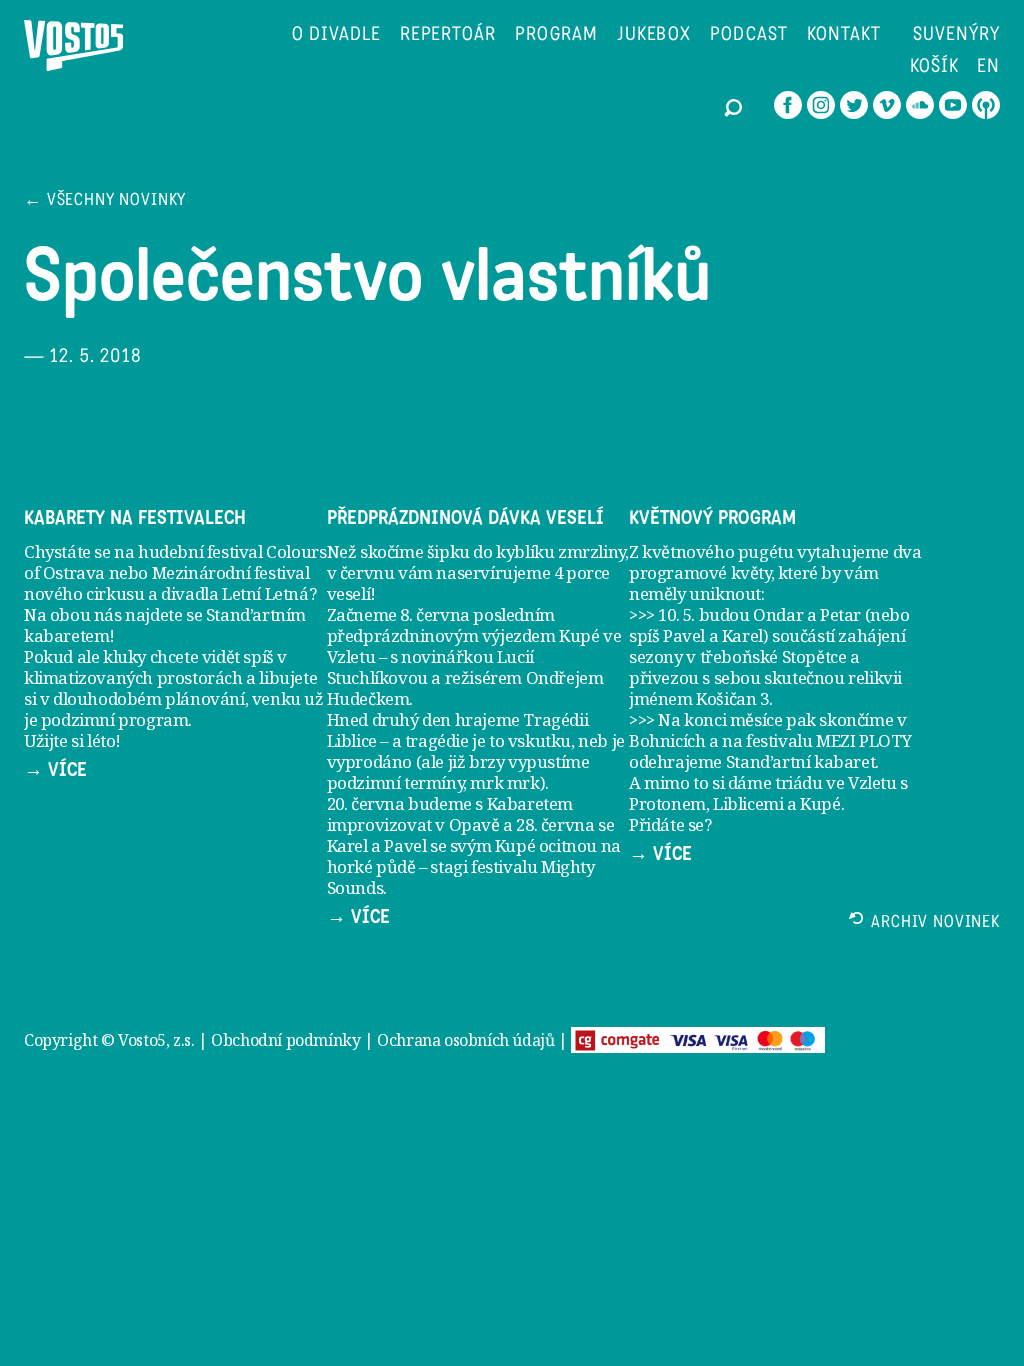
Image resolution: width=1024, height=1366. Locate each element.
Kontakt (844, 35)
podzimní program (115, 719)
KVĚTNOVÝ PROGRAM (712, 518)
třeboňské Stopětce (773, 656)
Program (556, 35)
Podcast (749, 35)
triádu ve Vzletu (836, 782)
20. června (366, 803)
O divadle (336, 35)
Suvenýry (956, 35)
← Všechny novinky (105, 201)
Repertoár (448, 35)
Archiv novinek (935, 923)
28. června (555, 824)
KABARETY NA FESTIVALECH (135, 518)
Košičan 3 (732, 698)
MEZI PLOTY (863, 740)
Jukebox (654, 35)
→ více (55, 770)
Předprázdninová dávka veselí (465, 518)
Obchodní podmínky (285, 1040)
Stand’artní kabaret (800, 761)
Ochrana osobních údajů (465, 1040)
